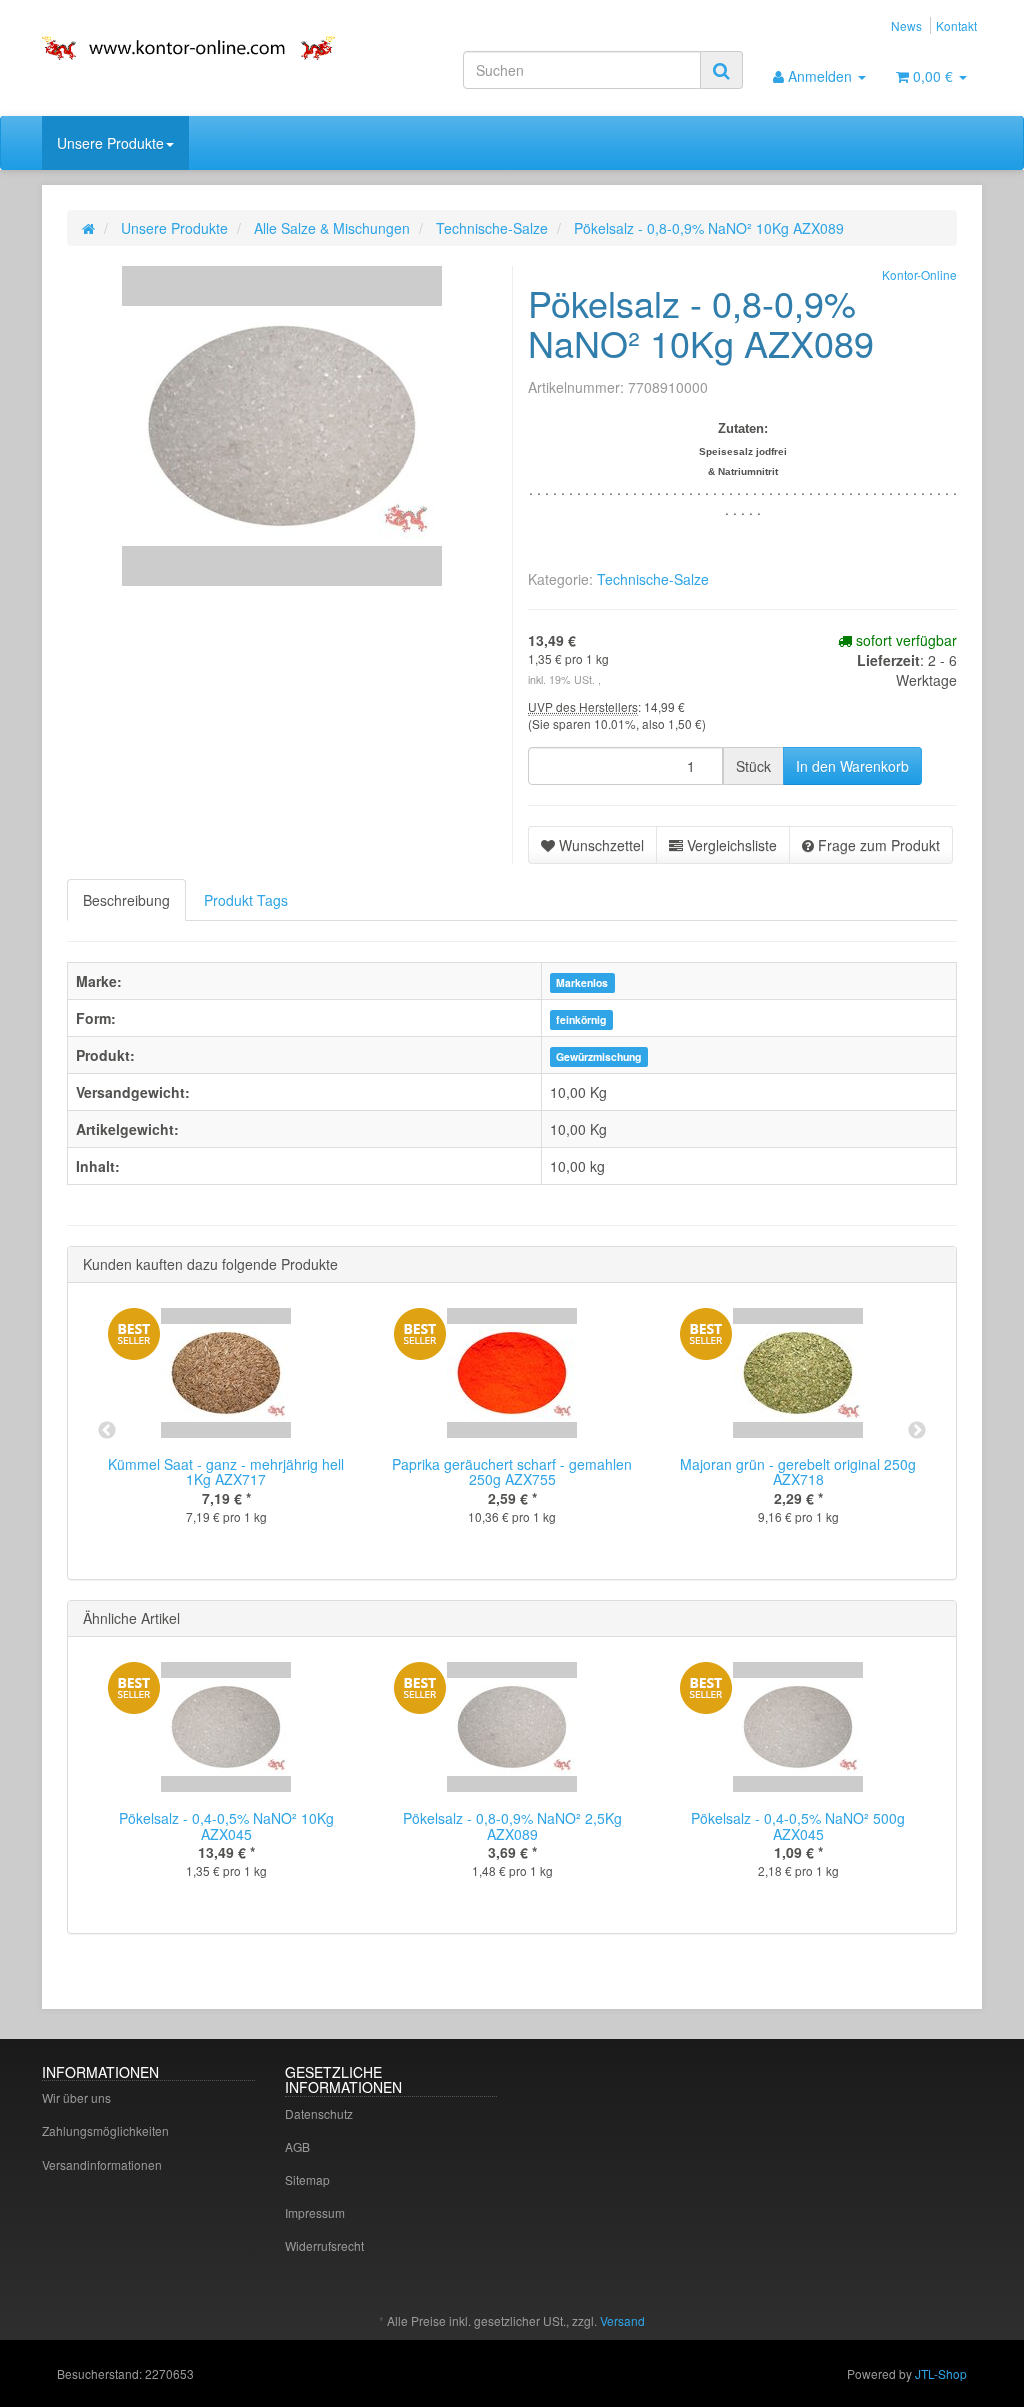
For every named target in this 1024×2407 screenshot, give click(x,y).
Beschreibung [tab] (126, 900)
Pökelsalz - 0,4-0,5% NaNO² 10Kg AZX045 (226, 1825)
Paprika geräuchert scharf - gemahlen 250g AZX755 (512, 1471)
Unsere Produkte (110, 143)
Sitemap (307, 2179)
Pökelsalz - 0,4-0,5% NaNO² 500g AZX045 (798, 1825)
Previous (107, 1431)
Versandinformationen (102, 2164)
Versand (622, 2320)
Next (917, 1431)
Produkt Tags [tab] (246, 900)
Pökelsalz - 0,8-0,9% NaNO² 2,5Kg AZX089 (512, 1825)
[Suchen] (721, 70)
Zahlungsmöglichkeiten (105, 2130)
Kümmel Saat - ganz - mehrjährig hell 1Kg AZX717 (226, 1471)
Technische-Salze (653, 579)
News (906, 25)
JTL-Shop (941, 2373)
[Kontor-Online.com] (188, 48)
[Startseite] (88, 228)
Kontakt (956, 25)
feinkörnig (581, 1019)
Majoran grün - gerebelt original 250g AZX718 (798, 1471)
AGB (297, 2146)
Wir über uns (76, 2097)
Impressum (315, 2212)
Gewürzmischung (598, 1056)
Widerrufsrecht (324, 2245)
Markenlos (582, 982)
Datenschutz (319, 2113)
